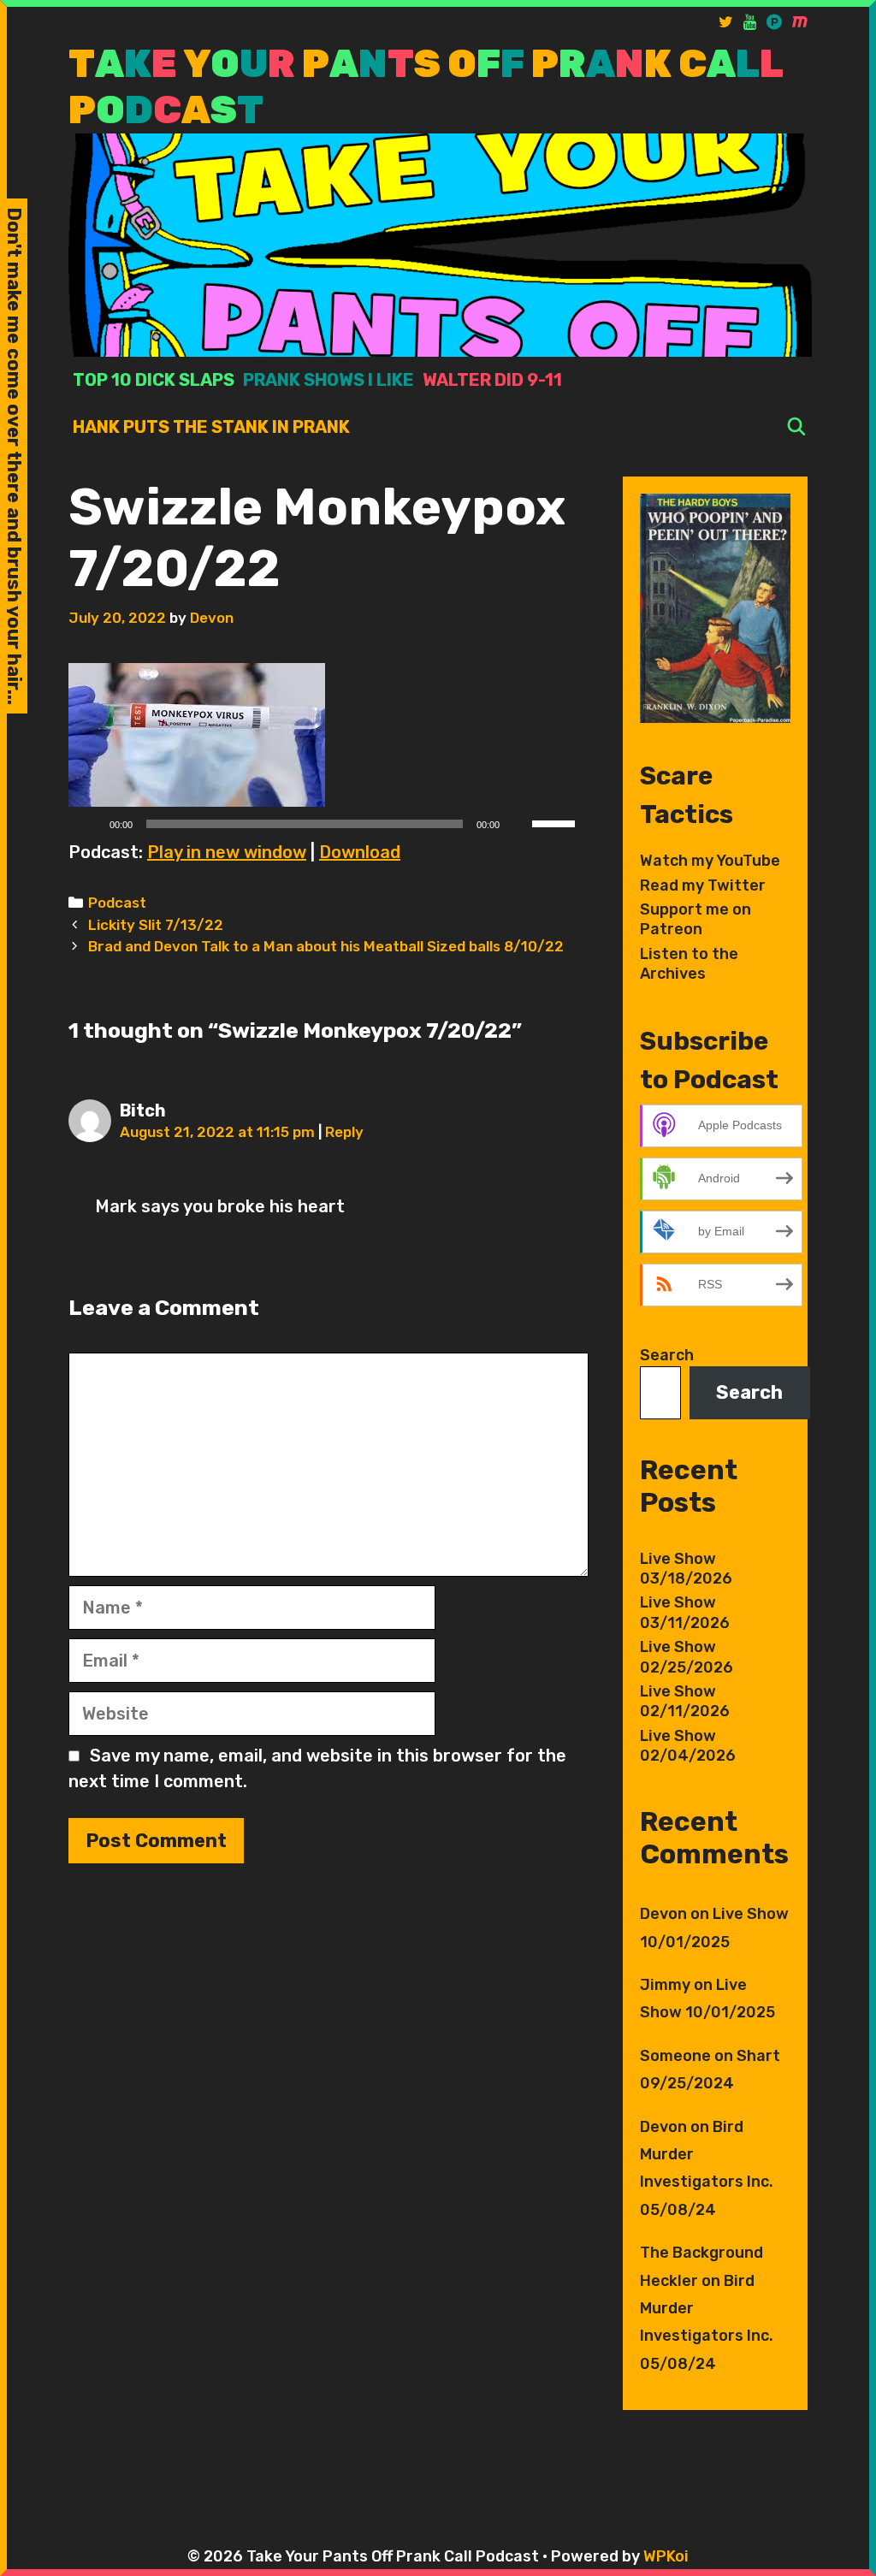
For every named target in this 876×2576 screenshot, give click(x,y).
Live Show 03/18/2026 (686, 1569)
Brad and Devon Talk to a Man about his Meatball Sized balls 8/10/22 (326, 946)
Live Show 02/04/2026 (688, 1746)
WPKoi (666, 2556)
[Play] (91, 824)
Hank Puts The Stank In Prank (211, 427)
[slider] (556, 822)
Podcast (117, 903)
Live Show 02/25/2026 (687, 1657)
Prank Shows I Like (328, 380)
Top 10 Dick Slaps (154, 380)
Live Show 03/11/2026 (685, 1612)
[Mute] (518, 824)
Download (360, 852)
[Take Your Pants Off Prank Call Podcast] (440, 244)
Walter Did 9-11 (492, 380)
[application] (328, 824)
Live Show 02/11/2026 (685, 1701)
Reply (344, 1132)
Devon (663, 1914)
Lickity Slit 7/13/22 (156, 925)
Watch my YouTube (710, 861)
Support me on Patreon (695, 919)
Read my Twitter (703, 885)
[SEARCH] (796, 427)
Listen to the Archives (689, 964)
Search (667, 1355)
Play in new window (227, 852)
